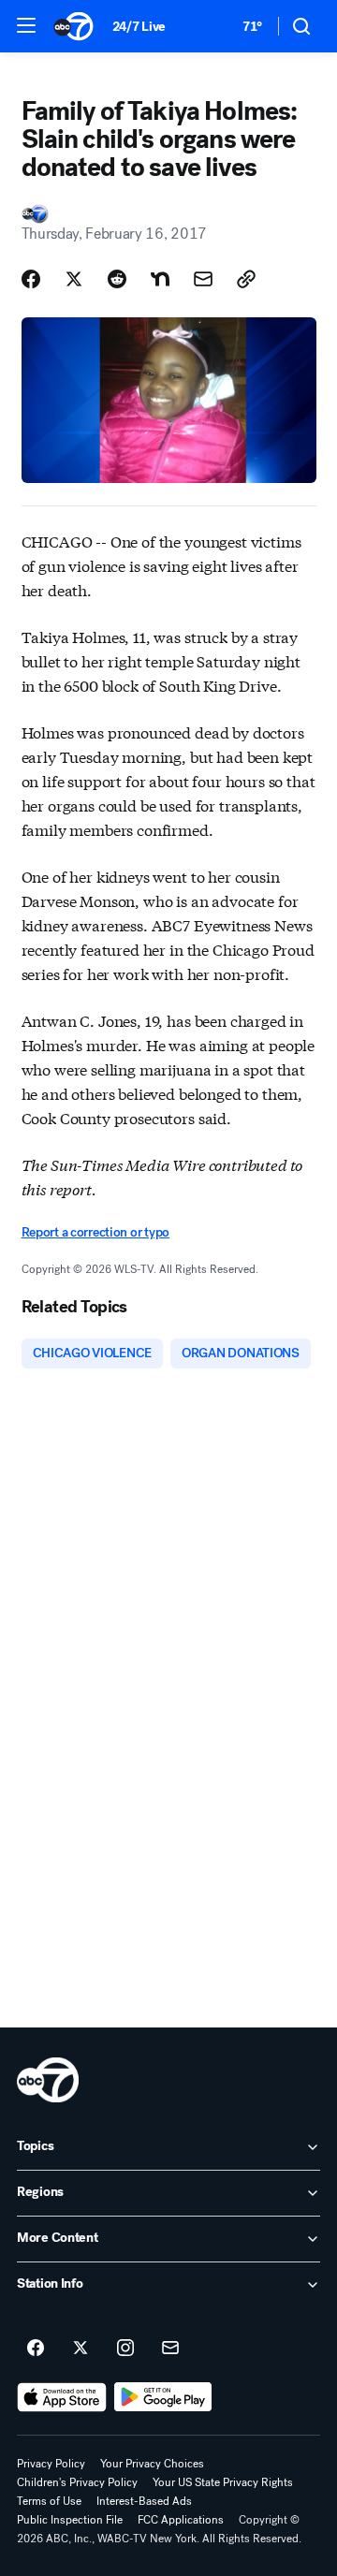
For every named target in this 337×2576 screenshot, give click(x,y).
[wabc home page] (48, 2080)
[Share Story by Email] (203, 279)
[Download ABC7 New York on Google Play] (163, 2397)
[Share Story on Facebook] (31, 279)
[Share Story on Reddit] (117, 279)
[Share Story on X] (74, 279)
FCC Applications (181, 2520)
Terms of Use (49, 2501)
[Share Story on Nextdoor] (160, 279)
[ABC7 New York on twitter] (81, 2349)
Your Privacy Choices (152, 2464)
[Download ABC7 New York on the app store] (62, 2397)
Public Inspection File (70, 2520)
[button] (26, 25)
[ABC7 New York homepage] (73, 26)
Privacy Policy (51, 2464)
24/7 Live (139, 27)
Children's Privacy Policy (77, 2482)
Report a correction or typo (95, 1232)
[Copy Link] (246, 279)
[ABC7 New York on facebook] (36, 2349)
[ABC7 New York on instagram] (125, 2349)
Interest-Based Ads (144, 2501)
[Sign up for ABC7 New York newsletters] (170, 2349)
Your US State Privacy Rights (223, 2482)
